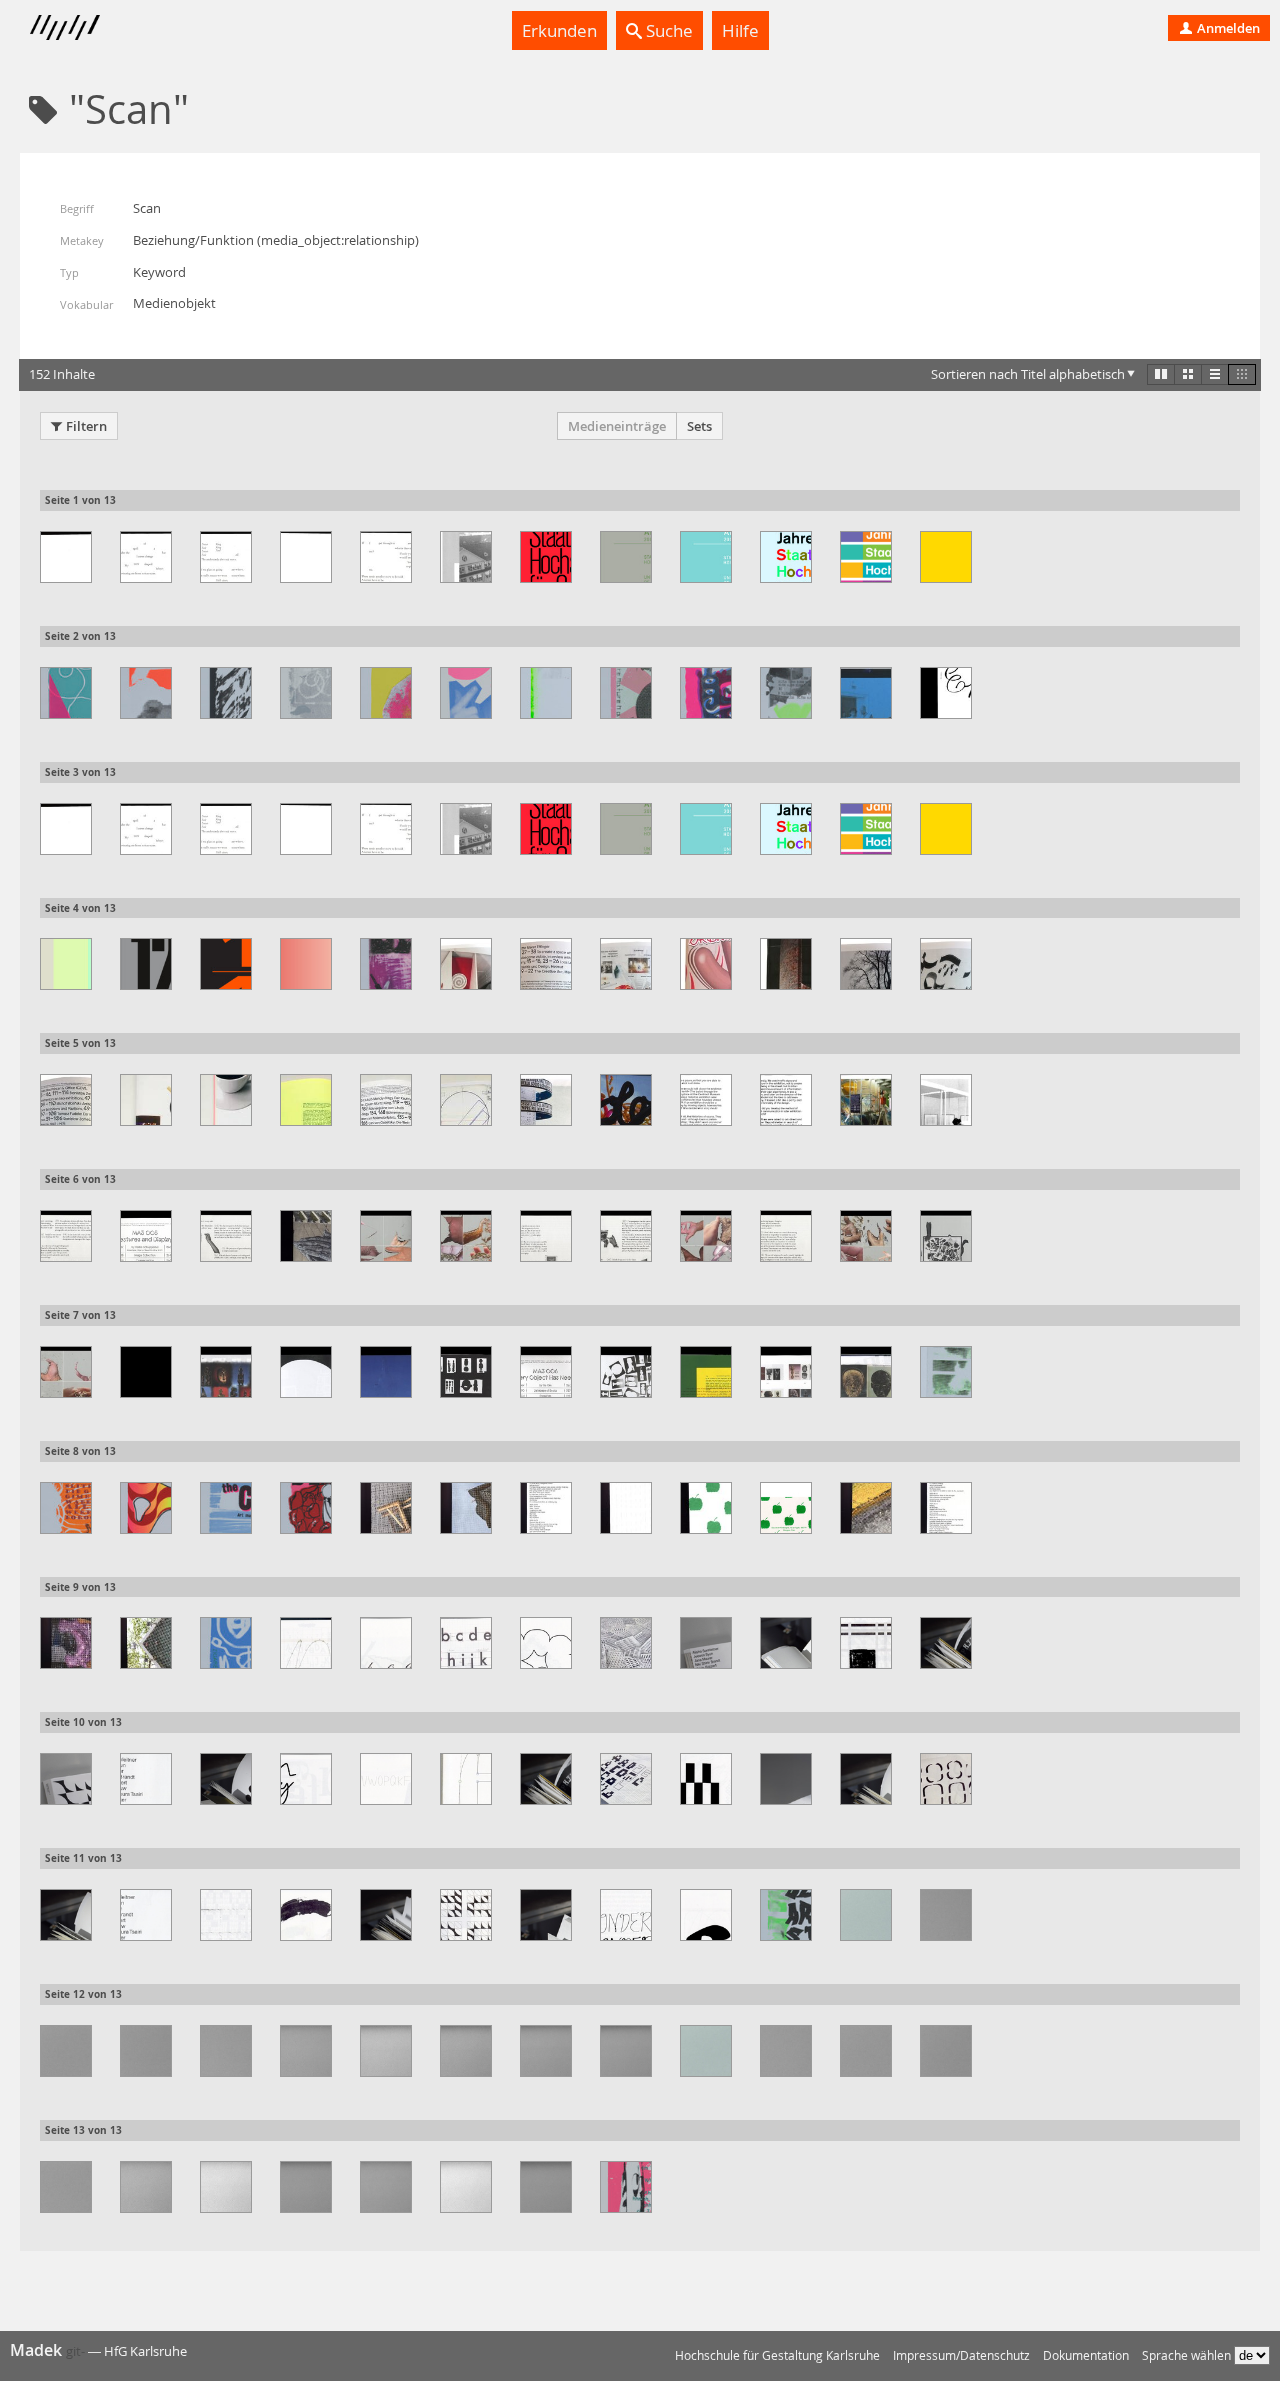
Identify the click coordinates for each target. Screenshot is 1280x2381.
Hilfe (740, 30)
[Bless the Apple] (626, 693)
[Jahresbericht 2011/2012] (66, 964)
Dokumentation (1086, 2355)
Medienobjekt (174, 303)
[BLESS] (226, 693)
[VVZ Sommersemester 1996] (146, 2051)
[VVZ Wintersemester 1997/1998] (146, 2187)
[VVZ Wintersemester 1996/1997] (66, 2187)
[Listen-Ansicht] (1215, 374)
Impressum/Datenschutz (961, 2355)
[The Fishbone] (226, 1643)
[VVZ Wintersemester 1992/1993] (706, 2051)
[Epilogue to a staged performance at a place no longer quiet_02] (66, 557)
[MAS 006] (146, 1372)
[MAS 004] (546, 1100)
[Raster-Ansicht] (1188, 374)
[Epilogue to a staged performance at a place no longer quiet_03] (146, 557)
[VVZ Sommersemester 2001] (546, 2051)
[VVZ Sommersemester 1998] (306, 2051)
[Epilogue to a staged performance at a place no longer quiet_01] (946, 693)
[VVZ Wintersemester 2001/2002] (466, 2187)
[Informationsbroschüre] (466, 557)
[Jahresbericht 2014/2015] (306, 964)
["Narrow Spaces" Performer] (946, 1372)
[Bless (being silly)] (306, 693)
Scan (147, 208)
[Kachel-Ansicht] (1161, 374)
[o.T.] (146, 1508)
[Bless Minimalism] (466, 693)
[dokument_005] (866, 693)
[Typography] (306, 1643)
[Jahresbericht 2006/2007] (626, 557)
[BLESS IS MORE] (386, 693)
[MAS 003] (146, 1100)
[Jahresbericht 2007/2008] (706, 557)
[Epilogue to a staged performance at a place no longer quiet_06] (386, 557)
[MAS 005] (66, 1236)
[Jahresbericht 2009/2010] (866, 557)
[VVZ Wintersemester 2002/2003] (546, 2187)
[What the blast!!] (626, 2187)
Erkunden (559, 30)
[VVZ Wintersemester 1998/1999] (226, 2187)
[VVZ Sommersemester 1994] (946, 1915)
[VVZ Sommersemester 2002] (626, 2051)
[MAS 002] (786, 964)
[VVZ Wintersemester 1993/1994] (786, 2051)
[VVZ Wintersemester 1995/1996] (946, 2051)
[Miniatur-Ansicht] (1242, 374)
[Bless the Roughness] (706, 693)
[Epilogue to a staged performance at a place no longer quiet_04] (226, 557)
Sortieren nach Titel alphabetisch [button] (1028, 374)
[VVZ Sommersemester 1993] (866, 1915)
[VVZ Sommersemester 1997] (226, 2051)
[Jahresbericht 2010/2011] (946, 557)
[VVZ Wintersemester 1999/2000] (306, 2187)
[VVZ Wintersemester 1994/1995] (866, 2051)
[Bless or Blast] (546, 693)
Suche (667, 30)
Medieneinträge (617, 426)
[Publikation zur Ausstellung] (386, 1508)
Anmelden (1227, 28)
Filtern (86, 426)
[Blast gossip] (66, 693)
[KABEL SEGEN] (386, 964)
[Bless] (146, 693)
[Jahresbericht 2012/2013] (146, 964)
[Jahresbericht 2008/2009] (786, 557)
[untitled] (786, 1915)
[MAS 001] (466, 964)
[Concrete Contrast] (786, 693)
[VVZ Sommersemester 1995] (66, 2051)
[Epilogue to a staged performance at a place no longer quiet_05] (306, 557)
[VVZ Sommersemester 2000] (466, 2051)
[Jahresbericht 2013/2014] (226, 964)
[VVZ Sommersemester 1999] (386, 2051)
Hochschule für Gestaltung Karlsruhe (777, 2355)
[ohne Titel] (66, 1508)
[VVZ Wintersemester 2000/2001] (386, 2187)
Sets (699, 426)
